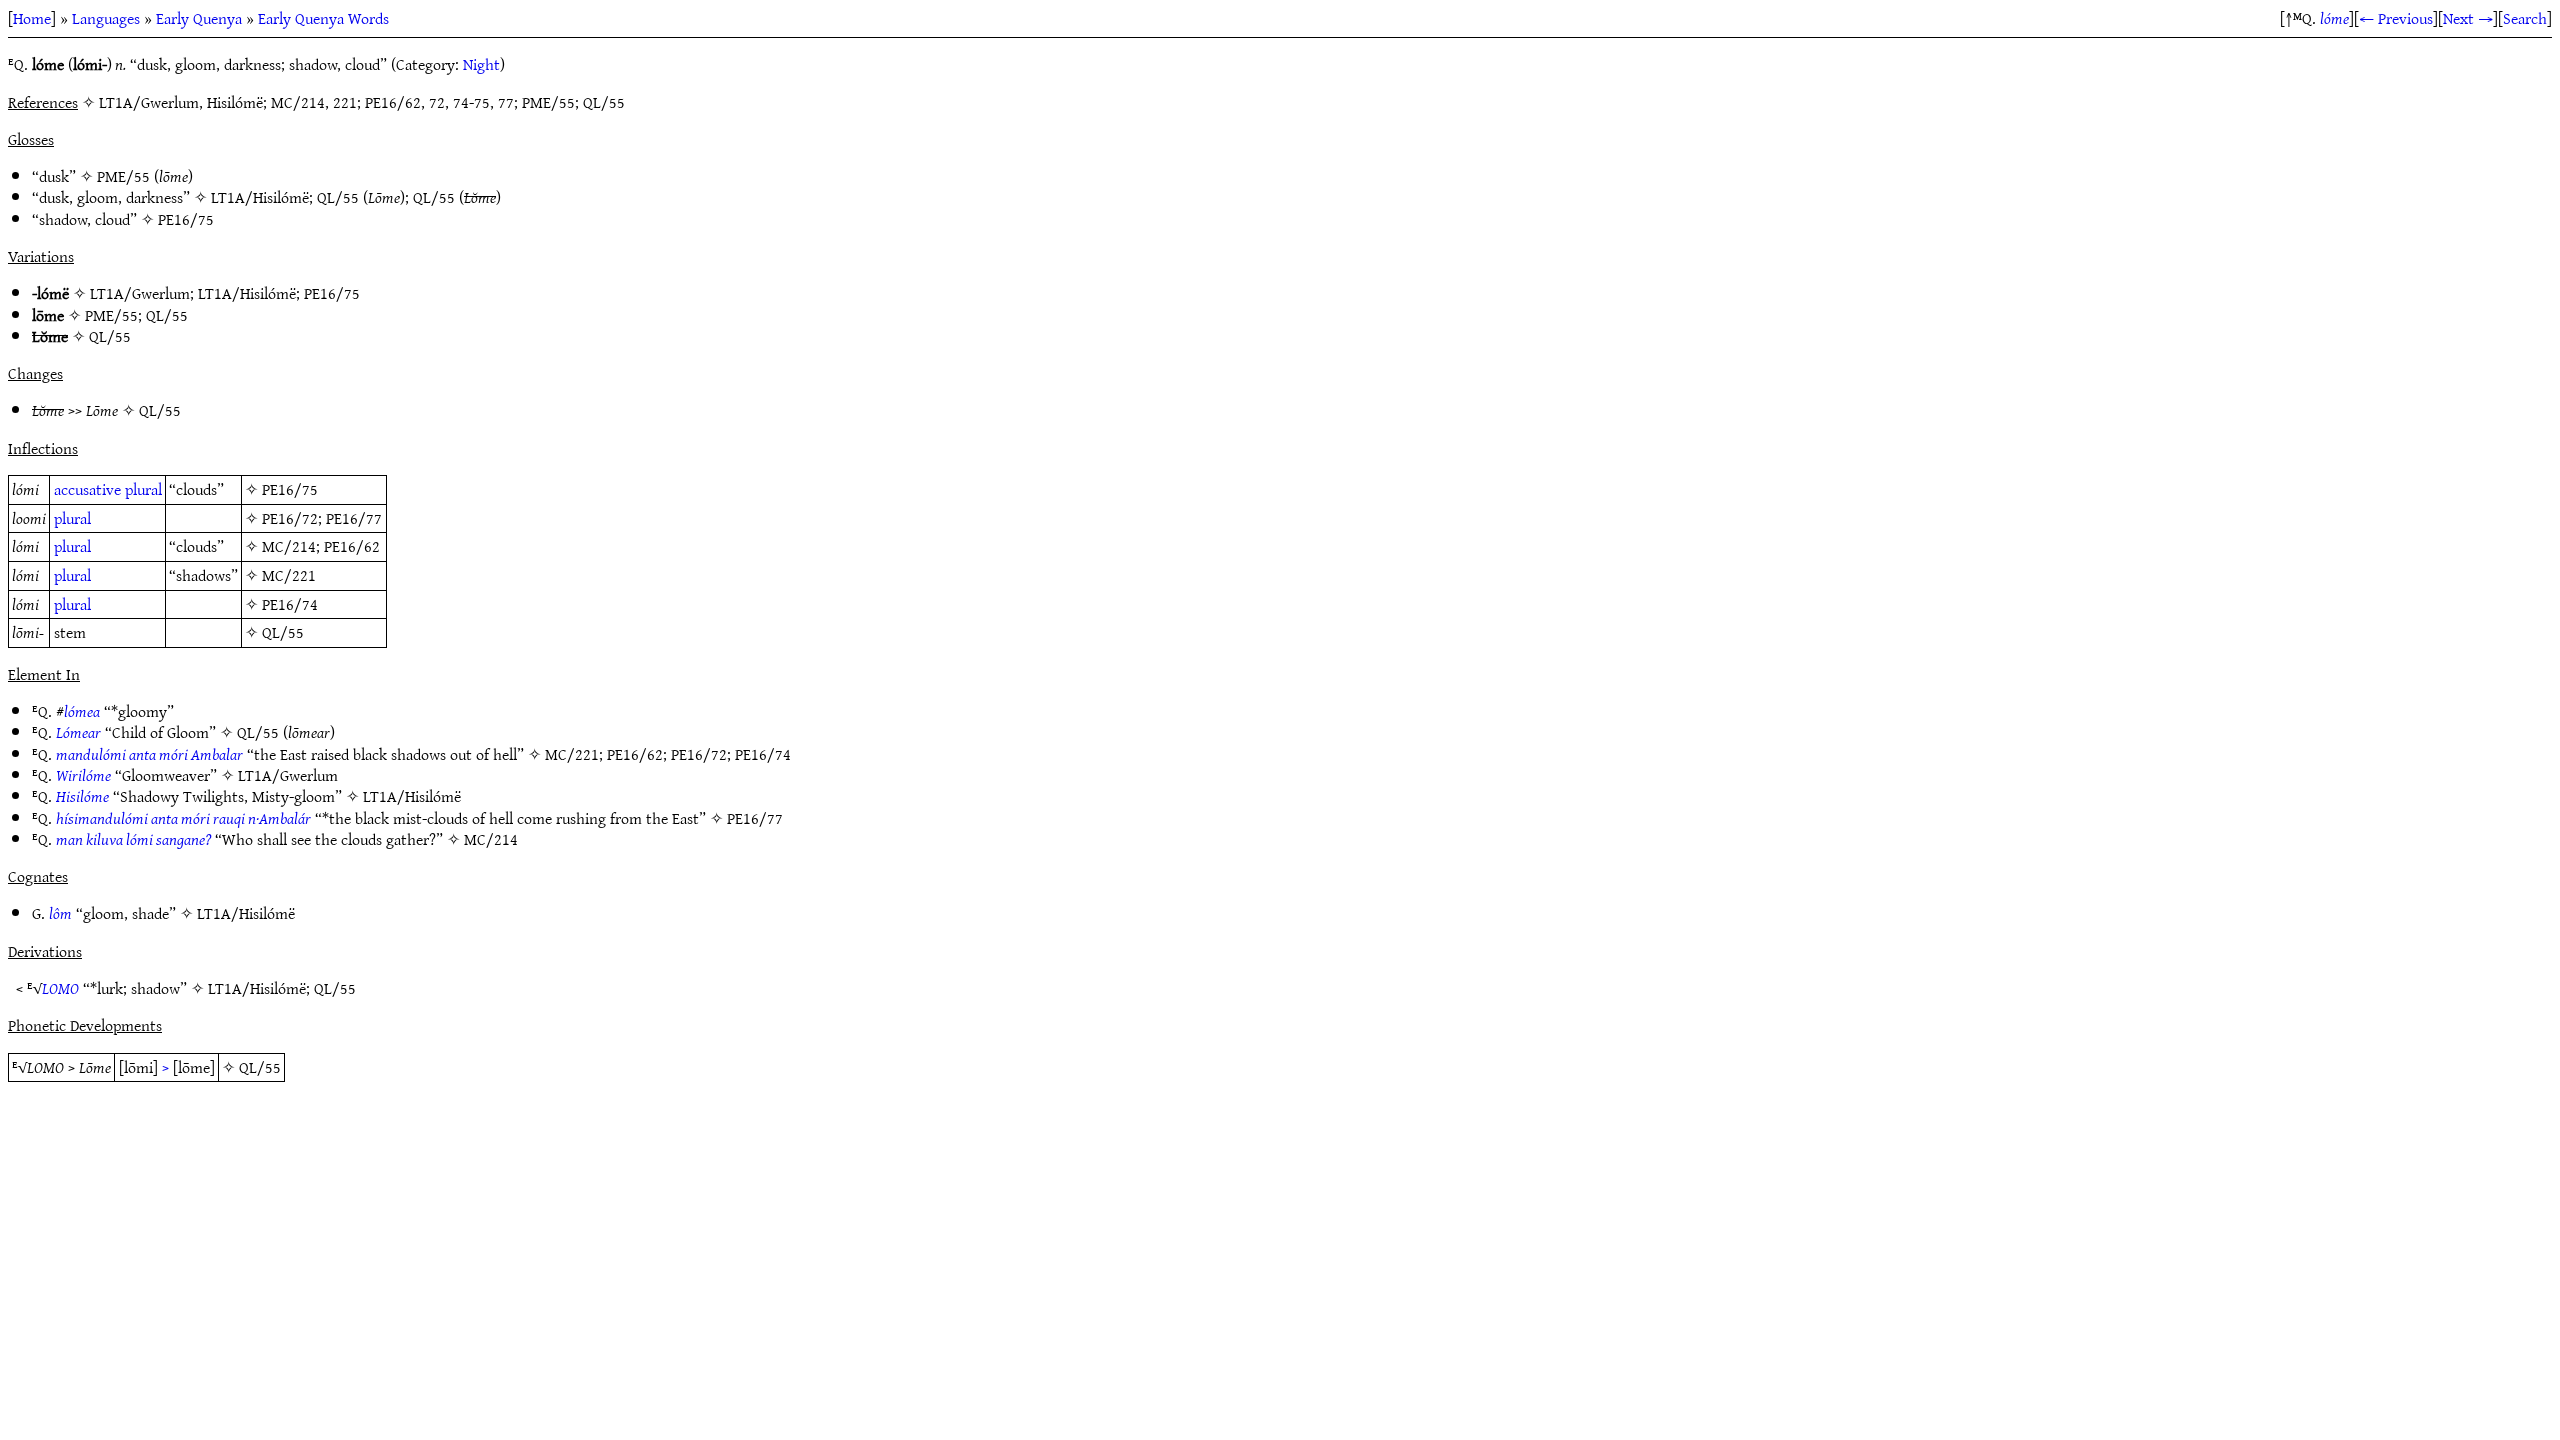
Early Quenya (199, 18)
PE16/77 (354, 518)
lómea (82, 711)
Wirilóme (83, 775)
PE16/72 (290, 518)
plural (143, 489)
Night (481, 64)
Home (32, 18)
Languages (106, 18)
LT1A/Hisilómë (260, 197)
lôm (60, 913)
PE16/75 (186, 219)
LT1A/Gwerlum (140, 293)
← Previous (2396, 18)
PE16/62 (352, 546)
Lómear (78, 732)
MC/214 (289, 546)
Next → (2468, 18)
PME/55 (123, 176)
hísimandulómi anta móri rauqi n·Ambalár (183, 818)
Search (2525, 18)
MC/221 (289, 575)
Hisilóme (82, 796)
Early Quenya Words (323, 18)
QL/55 (338, 197)
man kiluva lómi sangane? (133, 839)
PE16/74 (290, 604)
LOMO (60, 988)
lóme (2334, 18)
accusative (87, 489)
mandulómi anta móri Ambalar (149, 754)
